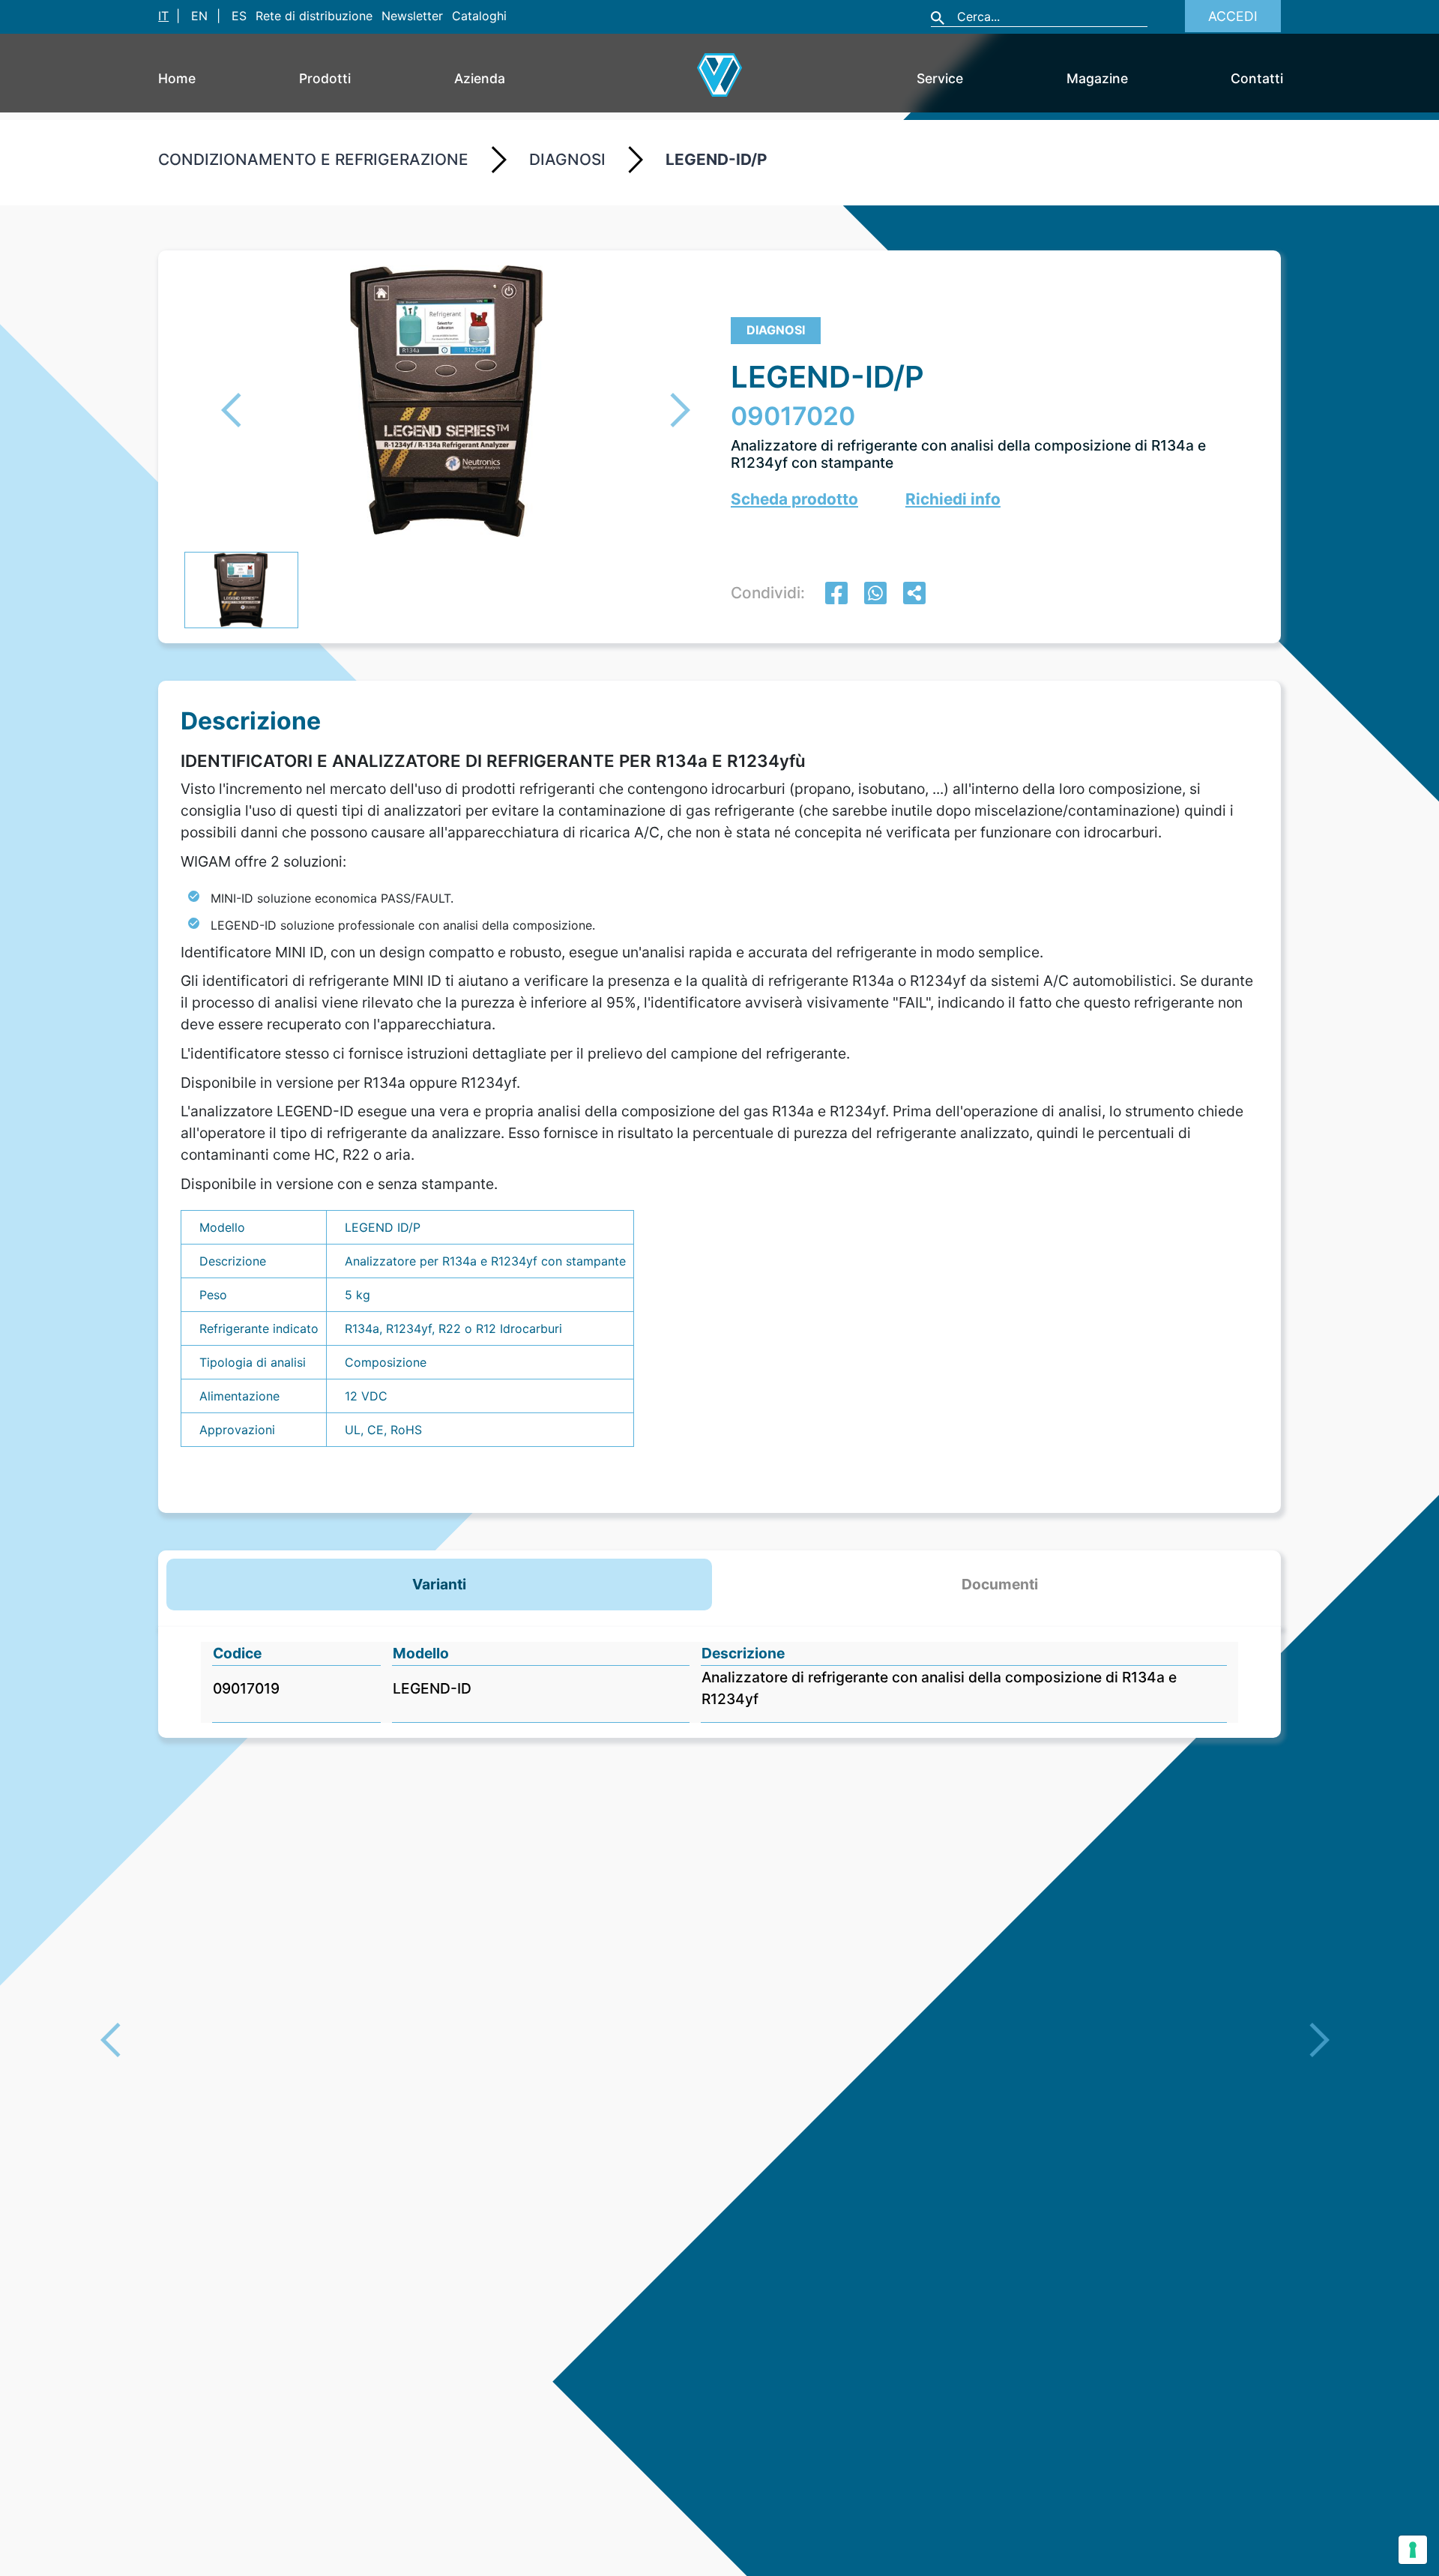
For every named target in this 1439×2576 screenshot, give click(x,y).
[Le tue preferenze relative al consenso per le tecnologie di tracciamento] (1413, 2550)
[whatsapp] (875, 595)
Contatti (1257, 78)
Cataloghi (479, 16)
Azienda (480, 78)
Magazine (1097, 78)
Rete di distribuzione (314, 16)
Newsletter (412, 16)
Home (177, 78)
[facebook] (836, 595)
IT (163, 16)
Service (940, 78)
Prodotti (325, 78)
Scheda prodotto (794, 499)
